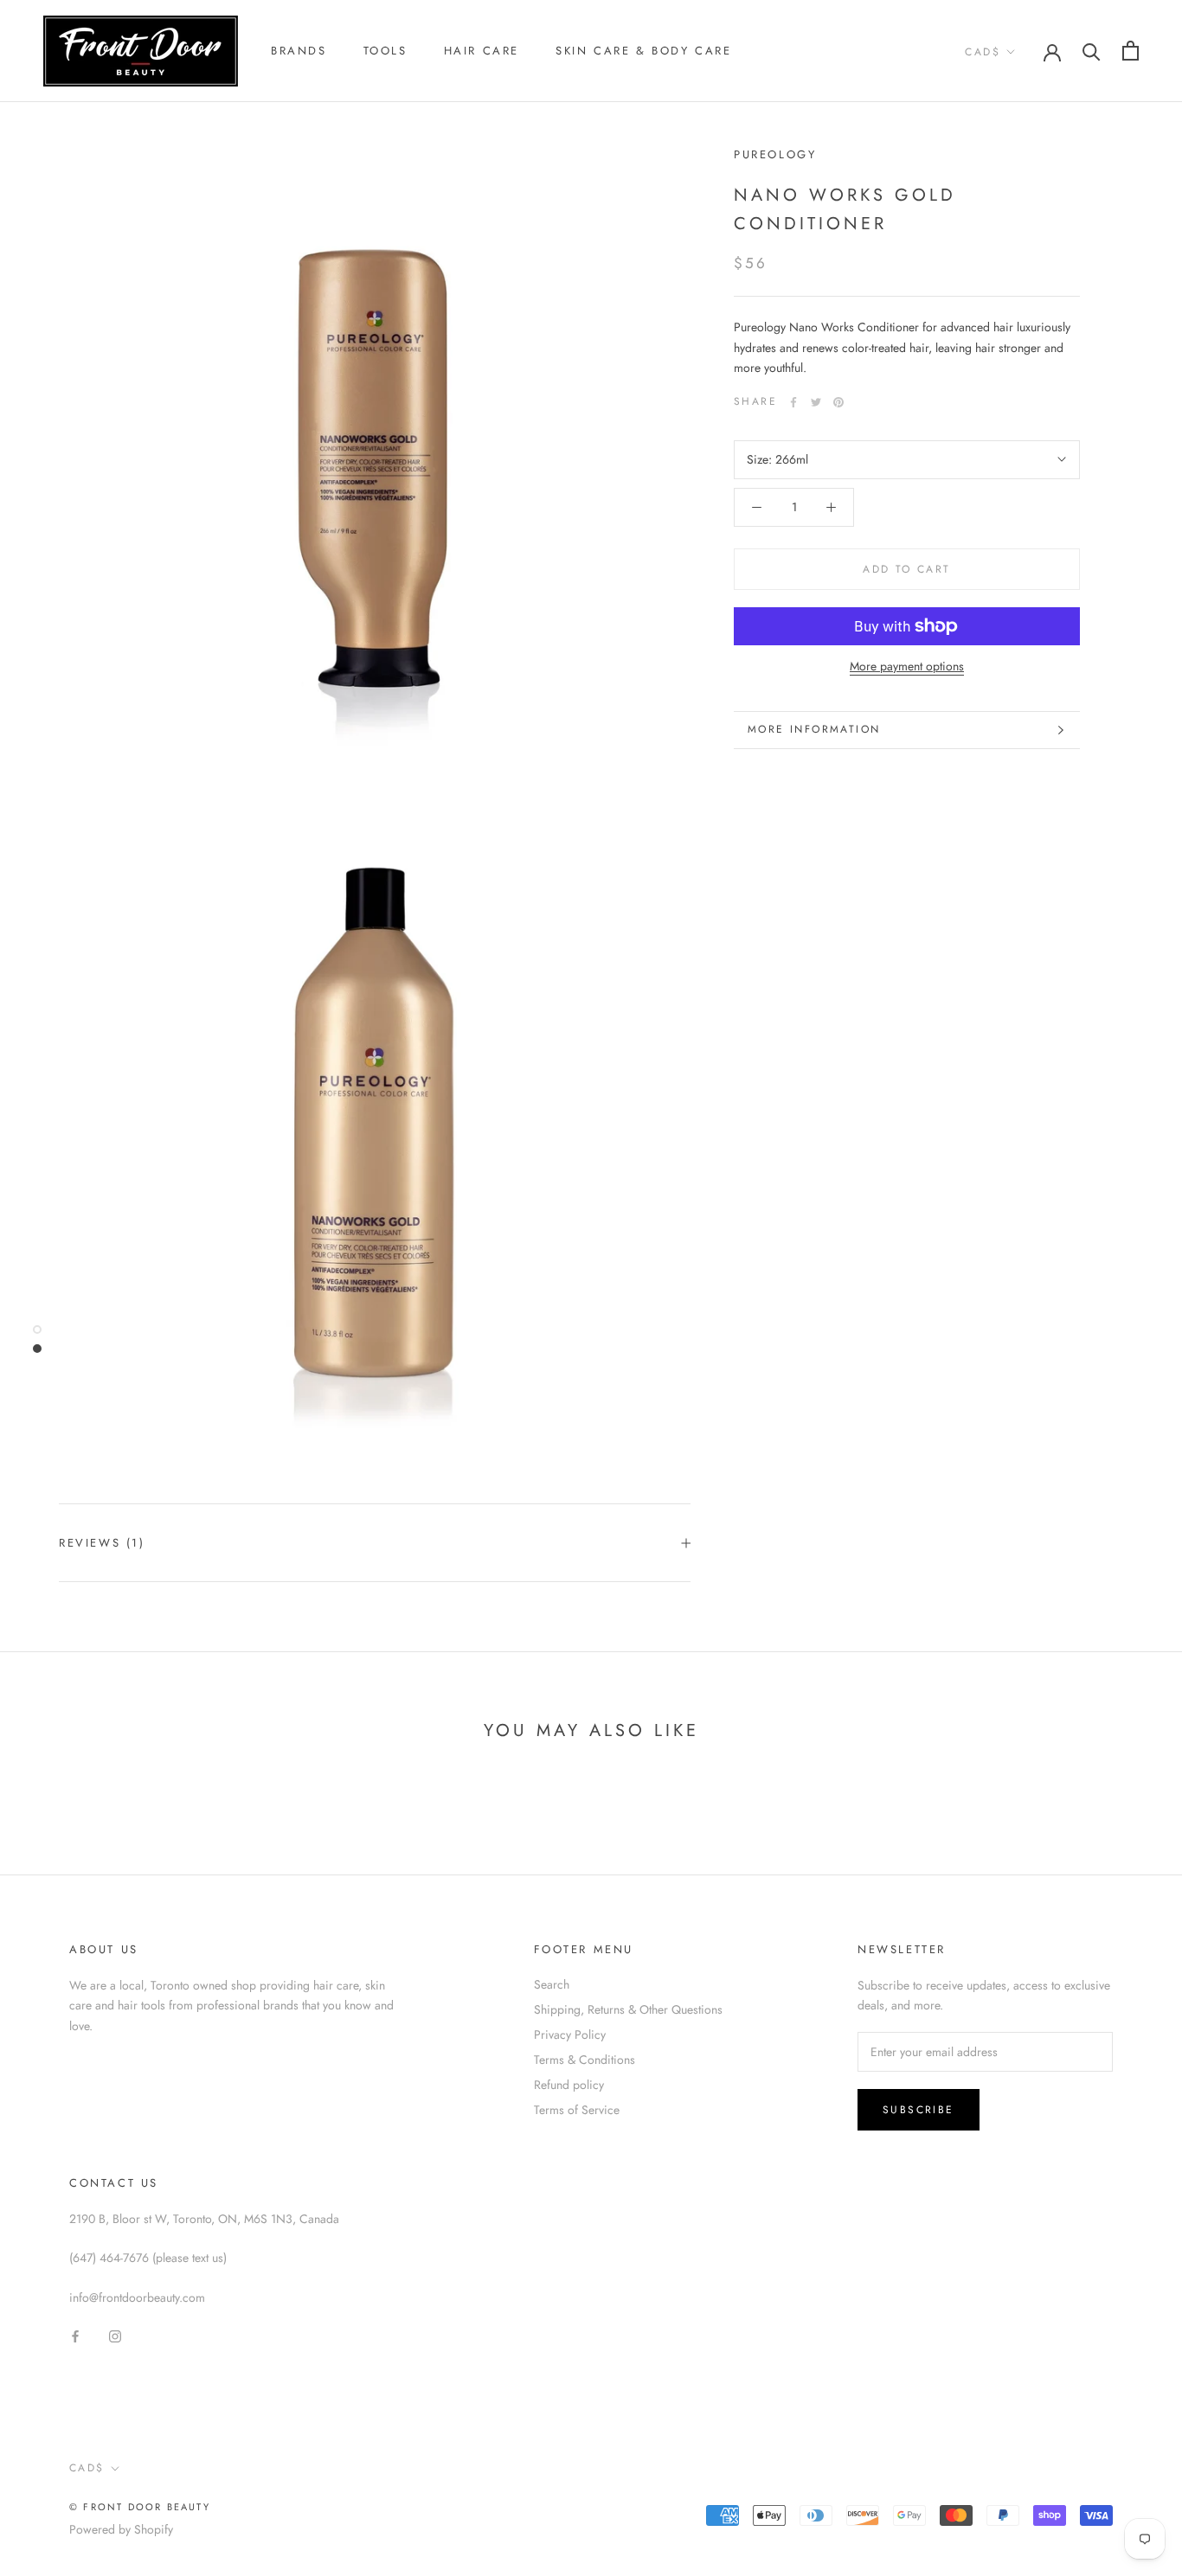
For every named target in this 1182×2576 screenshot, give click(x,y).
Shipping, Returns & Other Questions (628, 2009)
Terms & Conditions (585, 2060)
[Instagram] (115, 2335)
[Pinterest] (838, 402)
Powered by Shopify (121, 2529)
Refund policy (569, 2085)
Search (552, 1984)
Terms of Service (577, 2110)
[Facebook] (793, 402)
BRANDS (299, 51)
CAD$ (983, 52)
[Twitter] (816, 402)
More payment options (907, 666)
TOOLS (385, 51)
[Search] (1092, 51)
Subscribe (919, 2110)
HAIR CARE (482, 51)
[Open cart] (1131, 51)
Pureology (775, 154)
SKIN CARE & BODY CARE (644, 51)
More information (814, 729)
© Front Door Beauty (140, 2507)
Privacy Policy (570, 2035)
